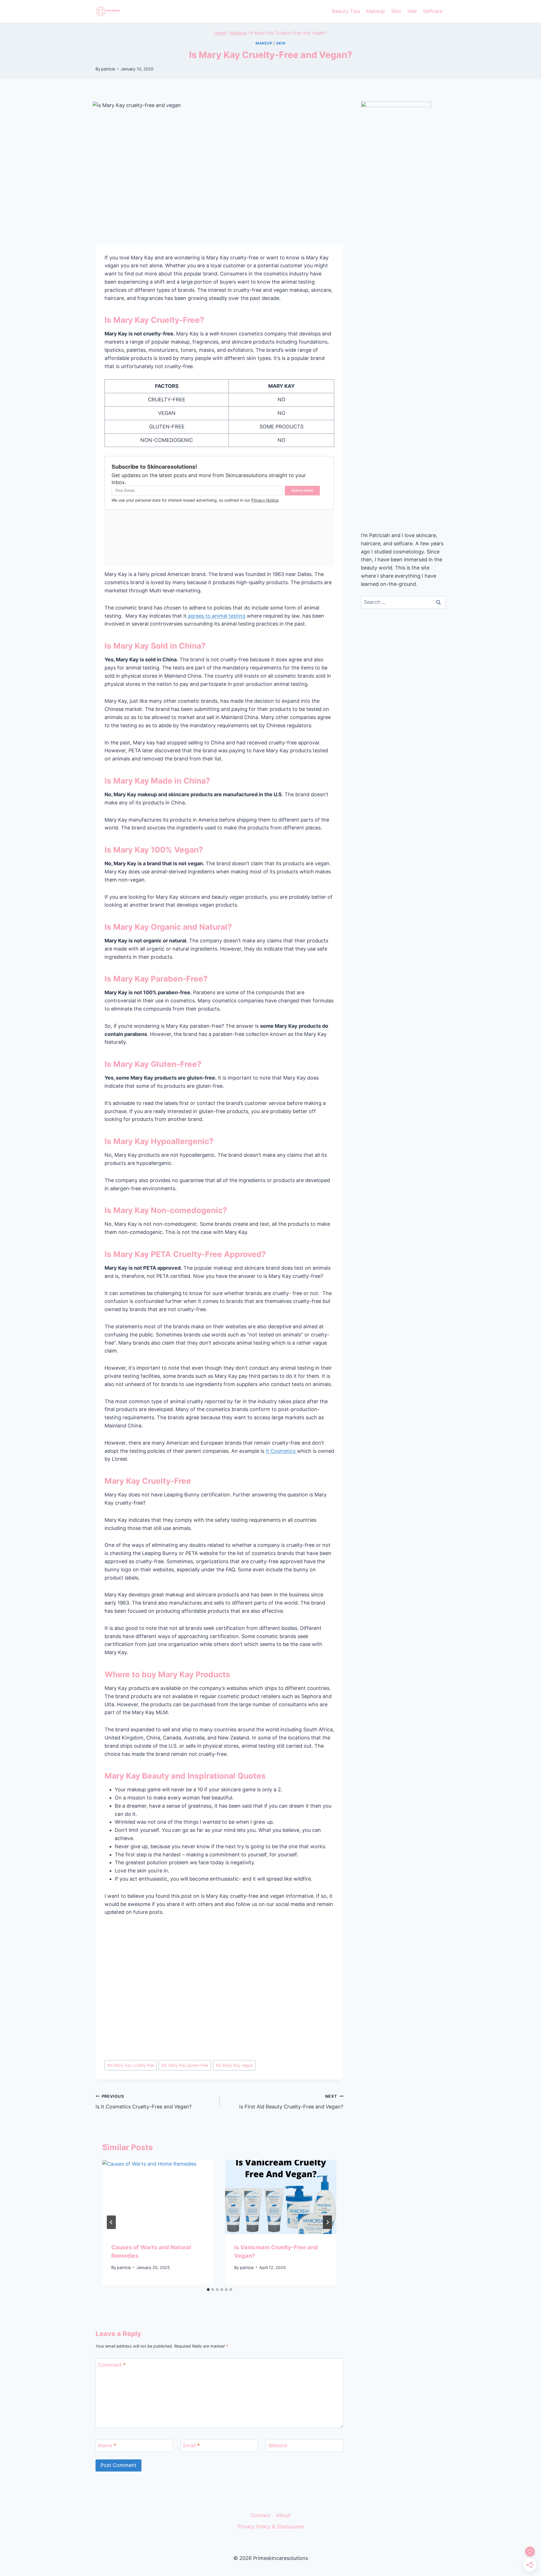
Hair (412, 11)
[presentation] (158, 2197)
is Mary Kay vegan (234, 2065)
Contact (260, 2515)
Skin (396, 11)
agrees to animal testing (216, 616)
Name (107, 2445)
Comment (112, 2365)
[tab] (208, 2290)
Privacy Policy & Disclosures (271, 2527)
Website (278, 2445)
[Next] (327, 2222)
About (283, 2515)
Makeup (375, 11)
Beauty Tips (346, 11)
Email (191, 2445)
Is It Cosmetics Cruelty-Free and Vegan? (144, 2102)
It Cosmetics (281, 1451)
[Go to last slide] (111, 2222)
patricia (108, 69)
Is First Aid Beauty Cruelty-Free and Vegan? (291, 2102)
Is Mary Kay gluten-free (185, 2065)
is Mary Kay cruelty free (131, 2065)
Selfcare (433, 11)
